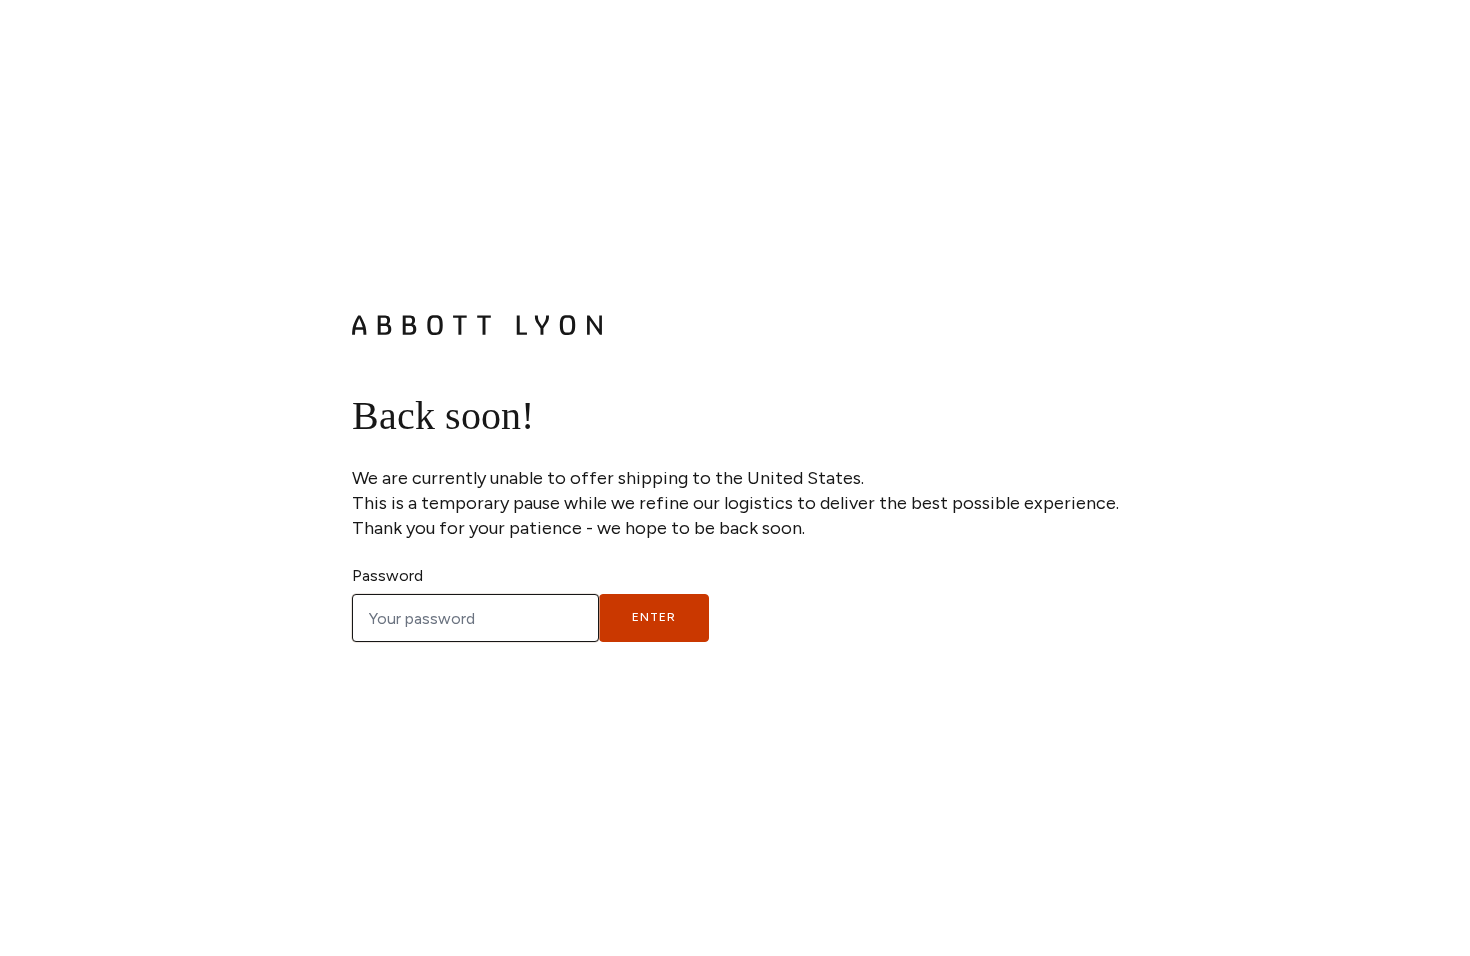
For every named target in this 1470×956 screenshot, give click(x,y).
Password (387, 575)
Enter (654, 617)
